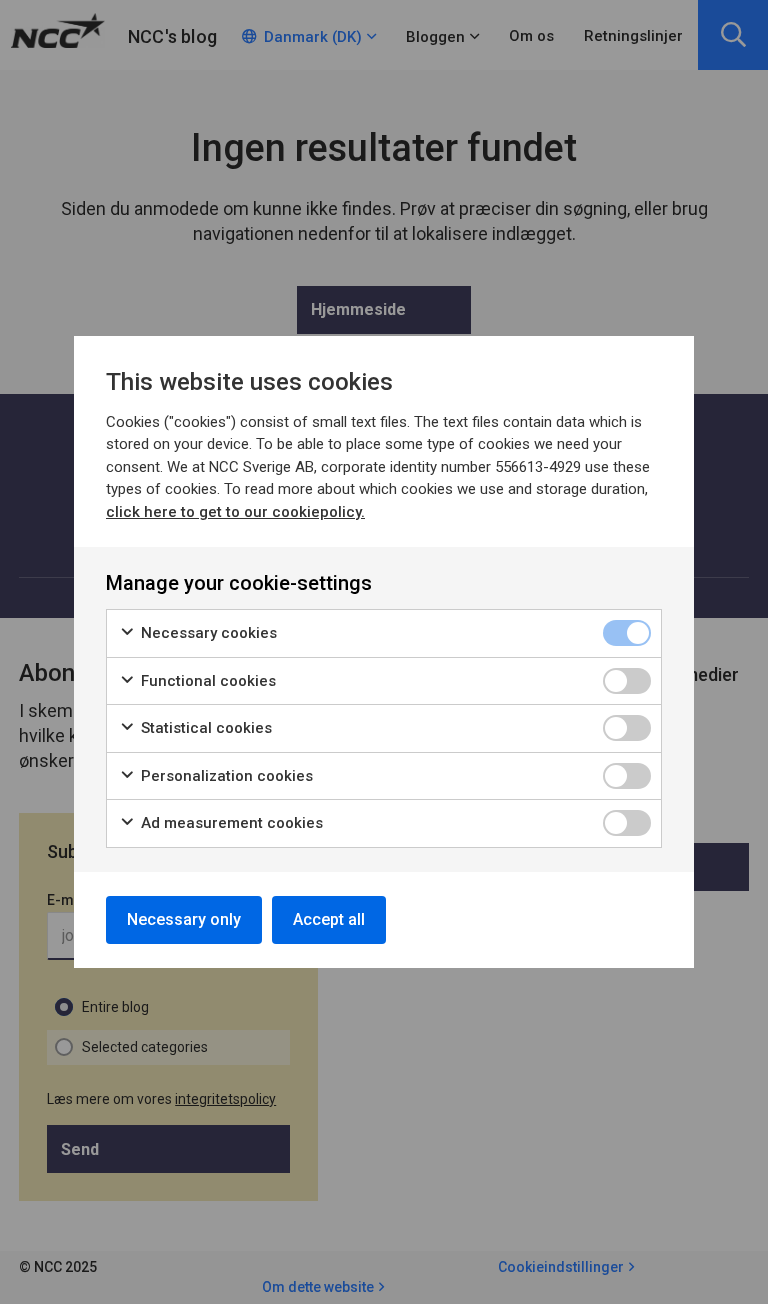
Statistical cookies (204, 728)
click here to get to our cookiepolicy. (235, 512)
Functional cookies (206, 681)
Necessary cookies (207, 633)
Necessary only (184, 919)
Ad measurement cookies (230, 823)
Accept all (329, 919)
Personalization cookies (225, 776)
